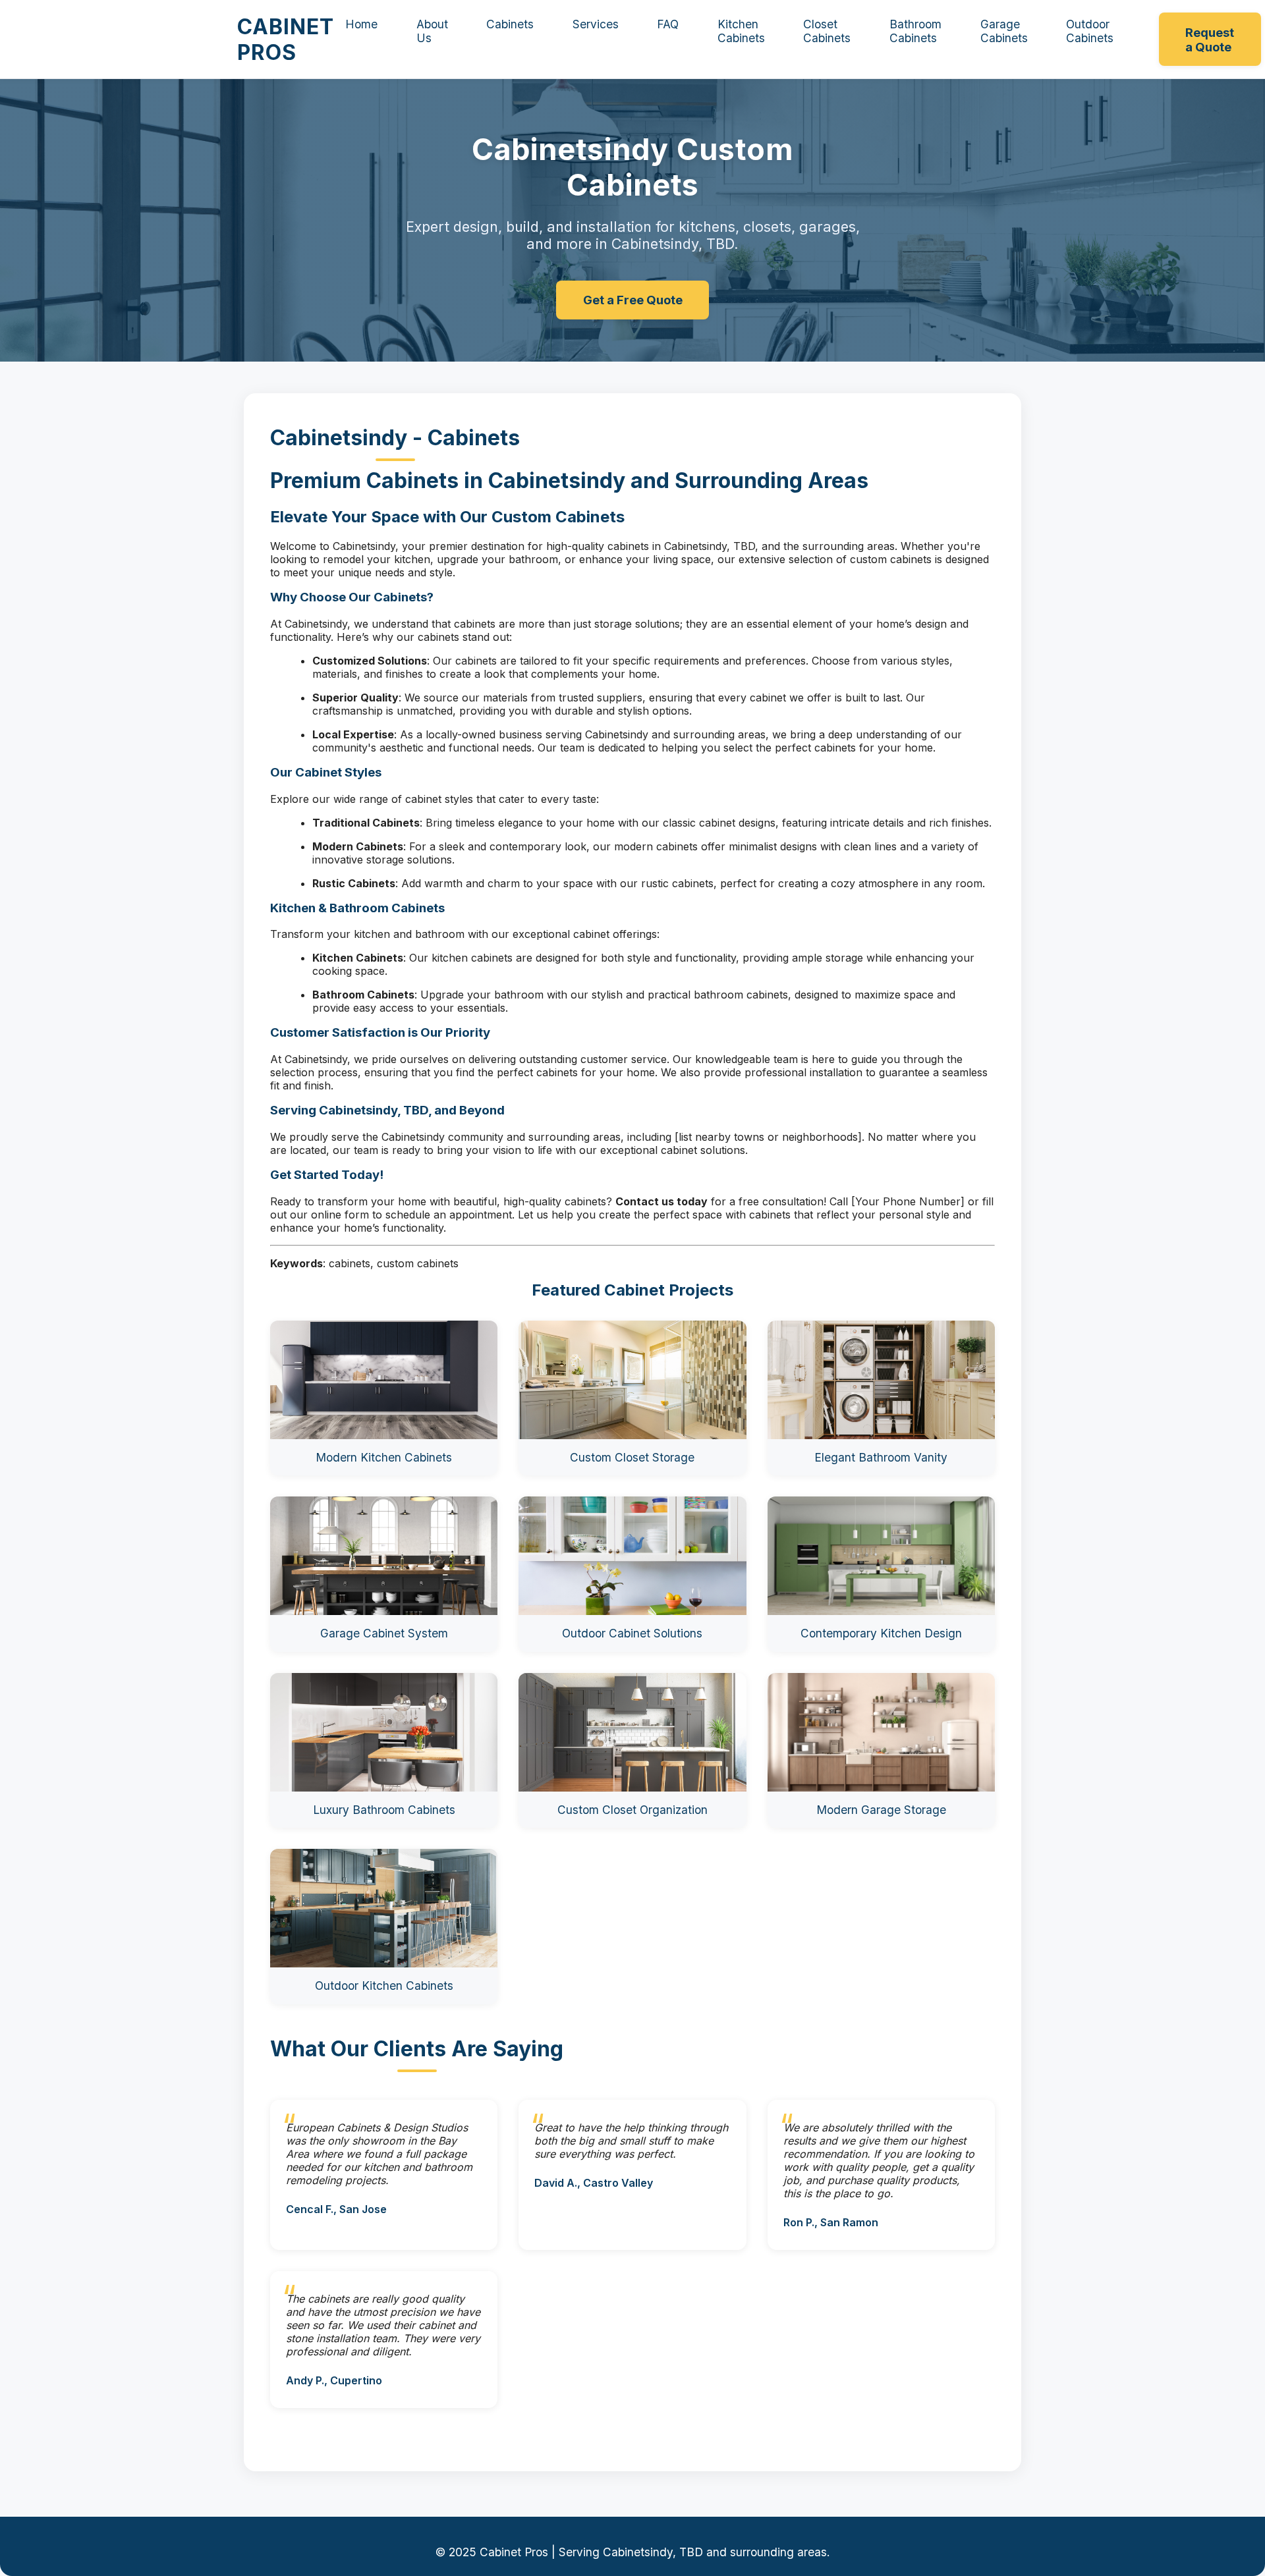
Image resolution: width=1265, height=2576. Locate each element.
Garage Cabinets (1004, 31)
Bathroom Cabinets (915, 31)
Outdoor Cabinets (1090, 31)
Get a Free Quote (633, 300)
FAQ (668, 24)
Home (361, 24)
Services (596, 24)
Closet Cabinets (827, 31)
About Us (432, 31)
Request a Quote (1210, 40)
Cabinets (510, 24)
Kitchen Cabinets (741, 31)
